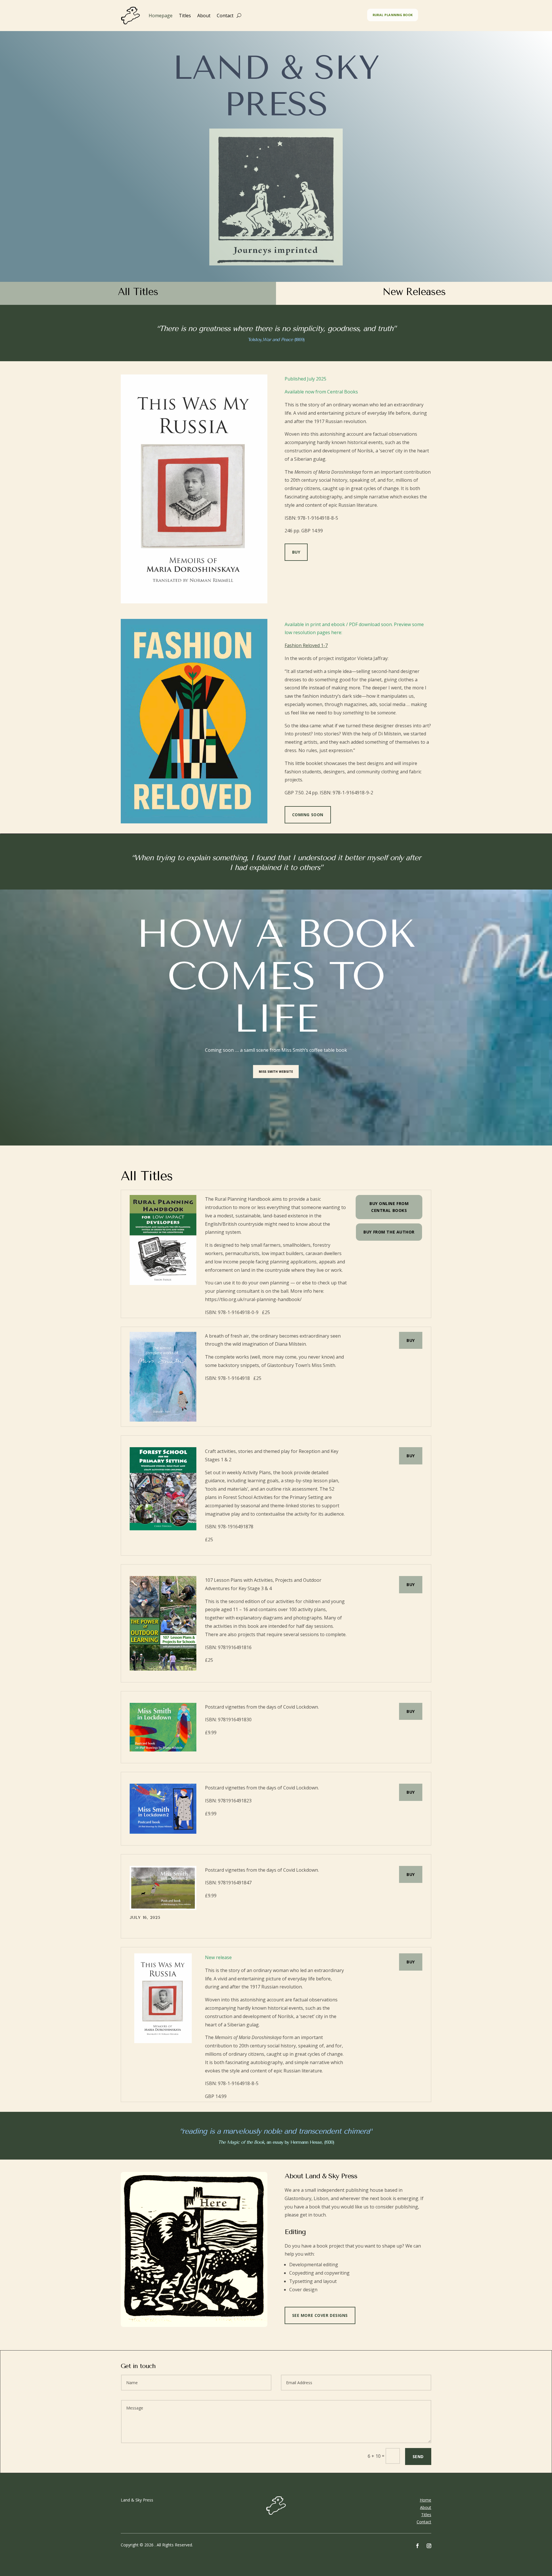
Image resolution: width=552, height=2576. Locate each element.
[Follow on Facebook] (417, 2546)
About (204, 16)
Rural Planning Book (392, 15)
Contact (225, 16)
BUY (411, 1340)
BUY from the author (389, 1232)
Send (418, 2457)
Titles (185, 16)
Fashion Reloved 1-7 (306, 645)
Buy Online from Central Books (389, 1207)
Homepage (161, 16)
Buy (296, 552)
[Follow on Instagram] (429, 2546)
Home (425, 2500)
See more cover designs (320, 2315)
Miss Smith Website (276, 1071)
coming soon (308, 815)
